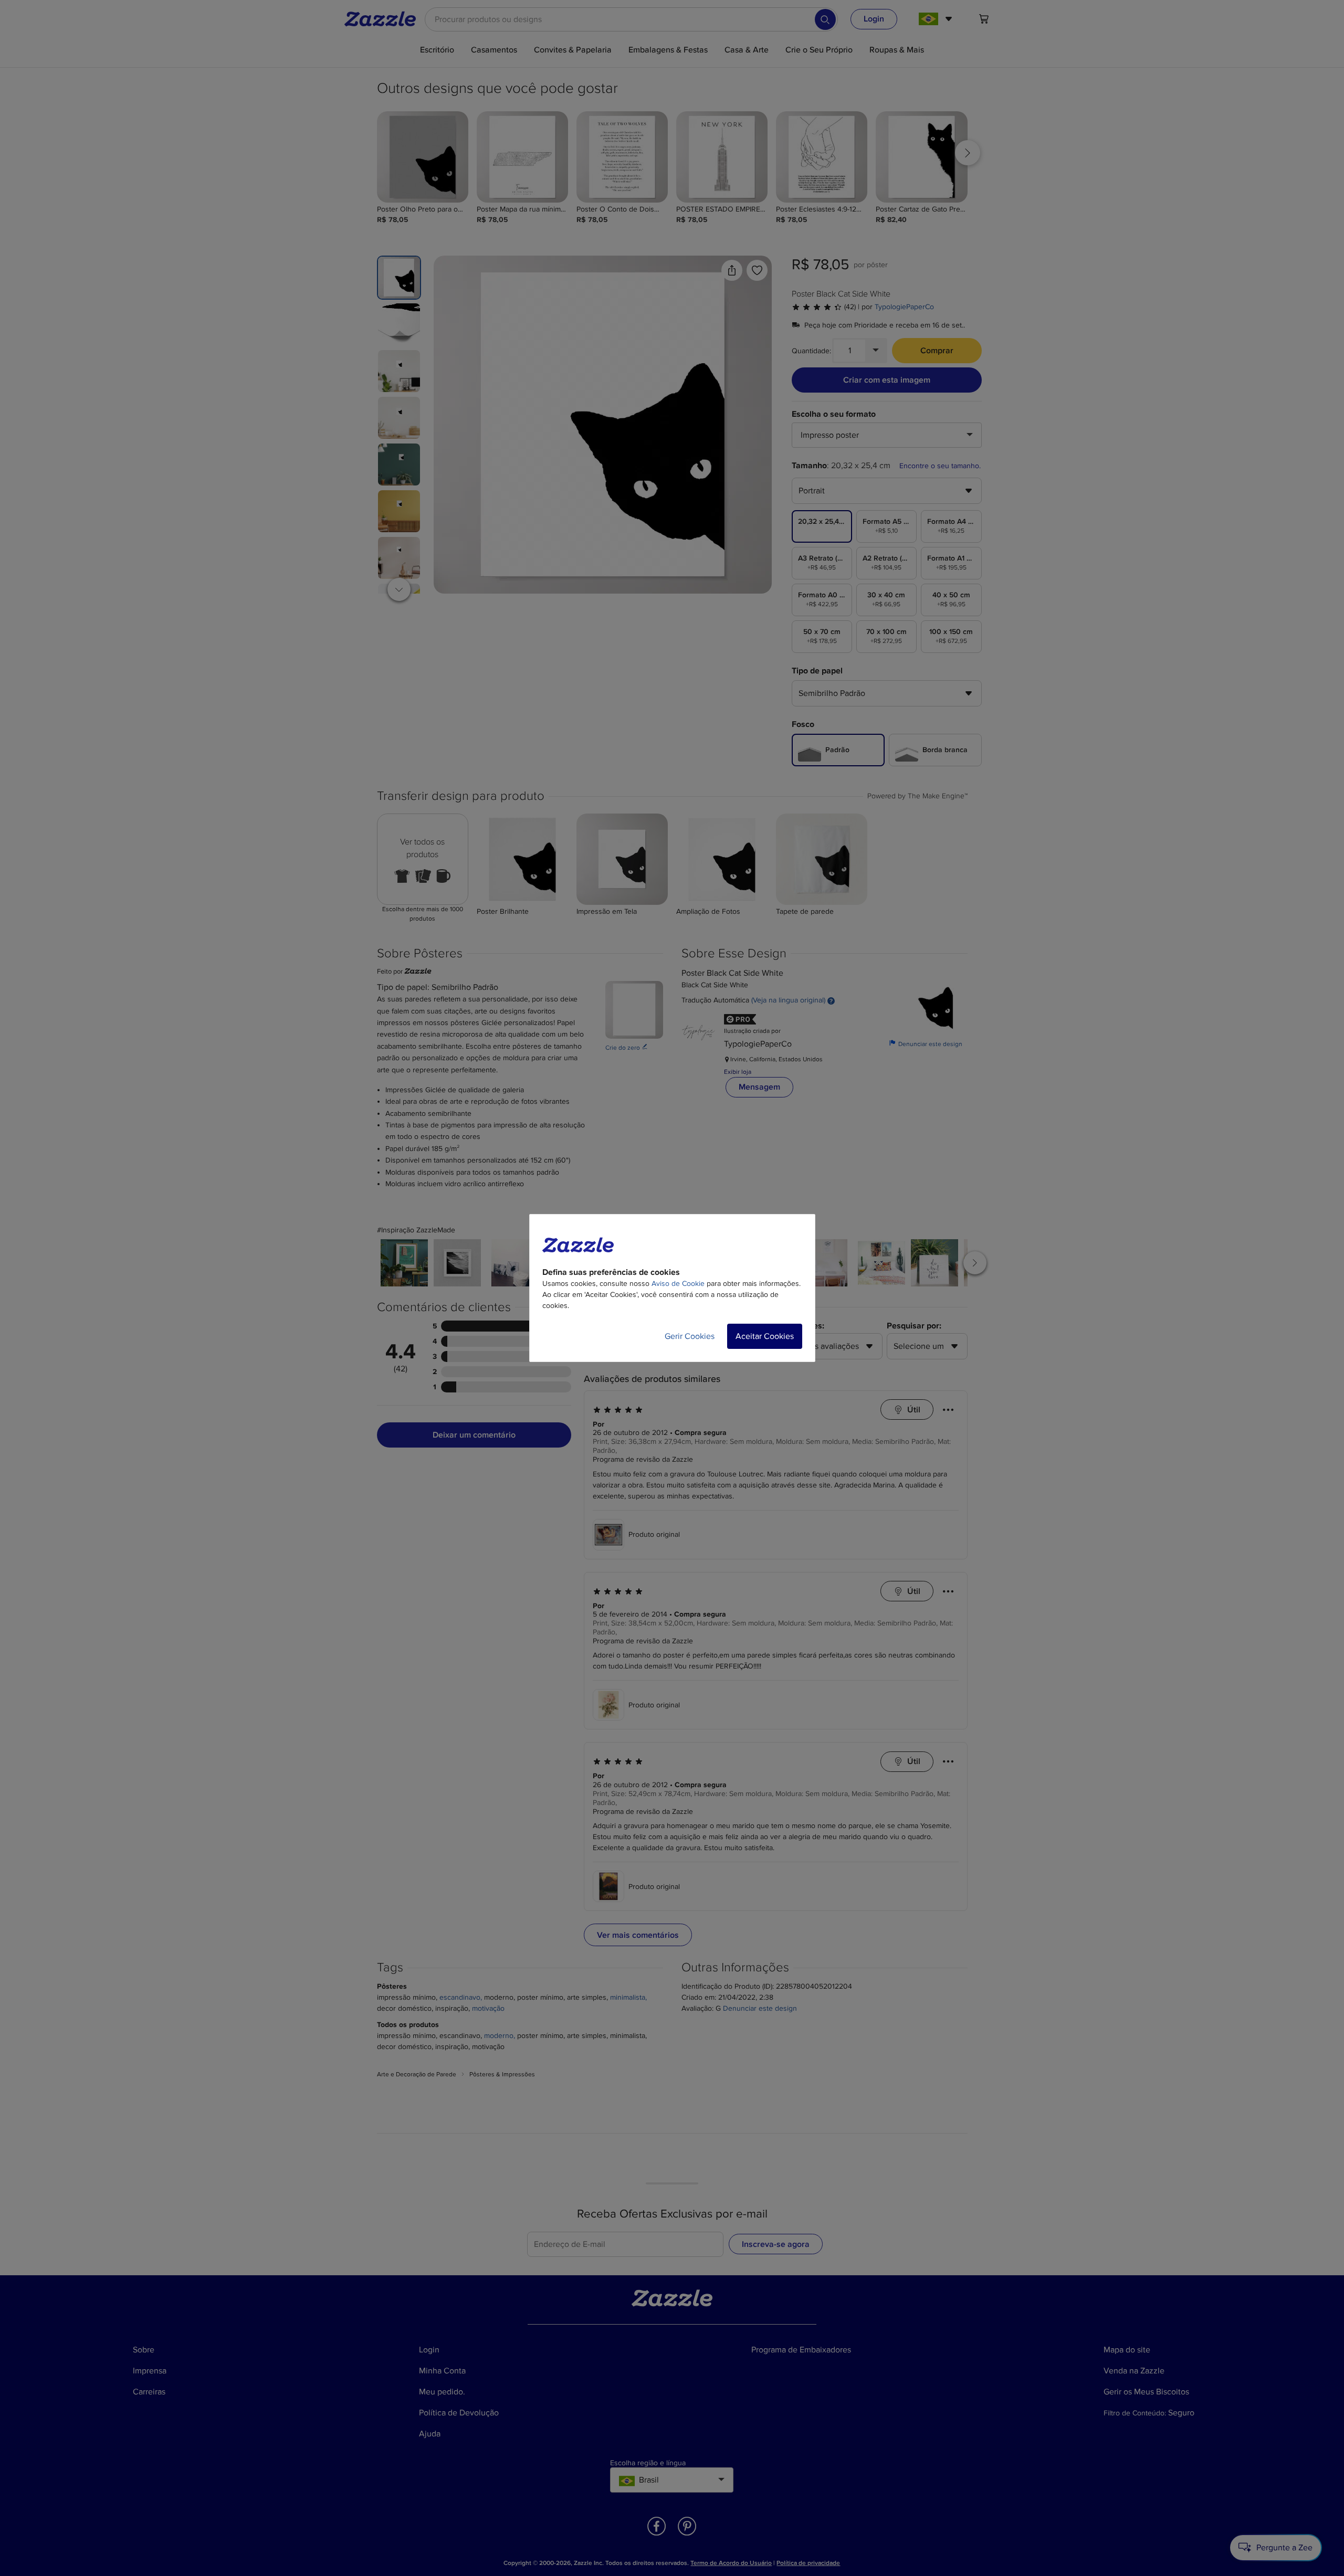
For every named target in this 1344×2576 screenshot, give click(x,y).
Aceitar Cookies (765, 1336)
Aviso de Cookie (678, 1284)
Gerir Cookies (690, 1336)
